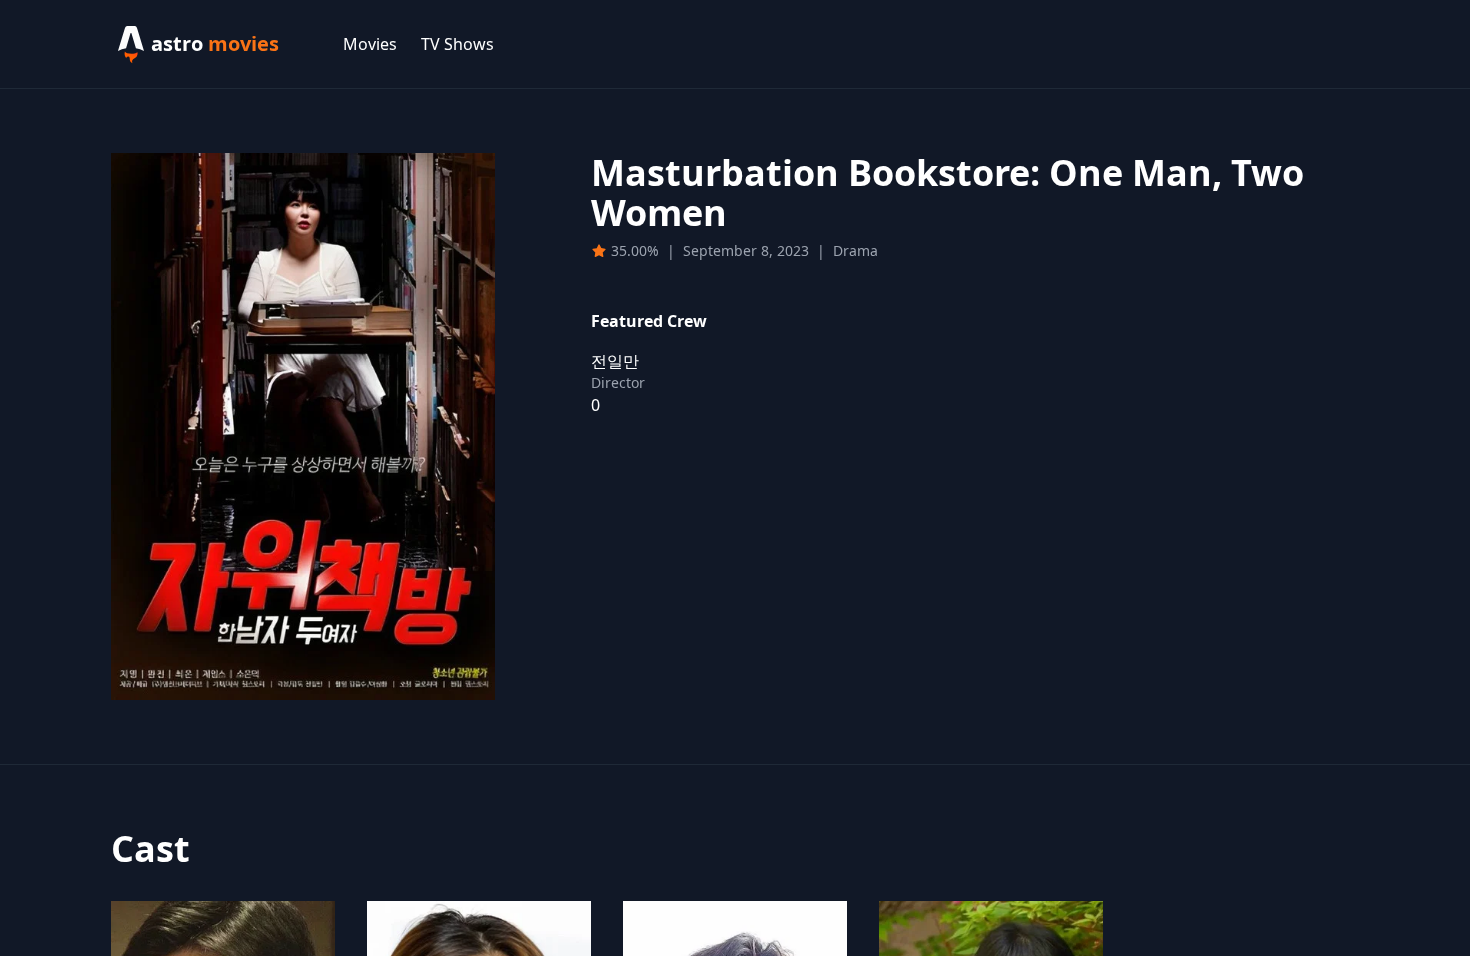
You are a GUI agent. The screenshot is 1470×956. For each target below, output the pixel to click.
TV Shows (457, 44)
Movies (370, 44)
